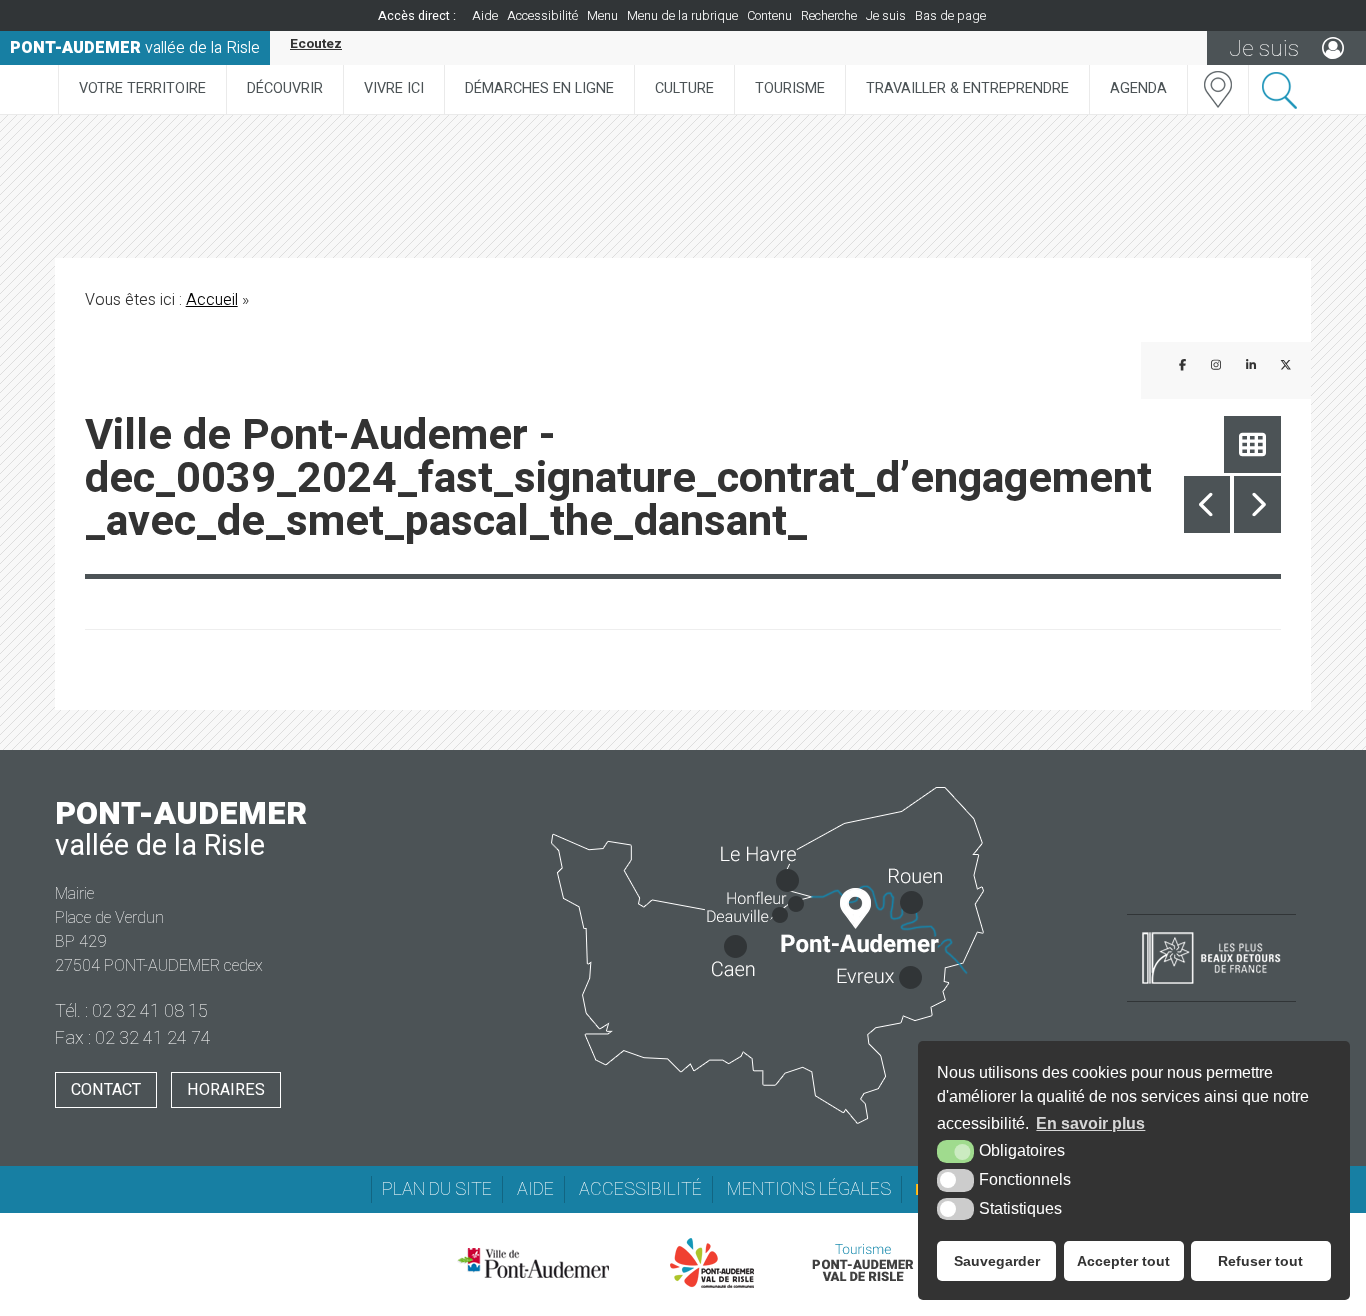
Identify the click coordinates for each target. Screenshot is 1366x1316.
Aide (485, 16)
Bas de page (950, 16)
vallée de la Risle (135, 48)
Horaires (226, 1090)
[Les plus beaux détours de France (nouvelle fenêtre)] (1211, 986)
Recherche (829, 16)
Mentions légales (809, 1189)
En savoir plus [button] (1090, 1123)
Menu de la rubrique (682, 16)
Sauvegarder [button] (997, 1261)
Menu (602, 16)
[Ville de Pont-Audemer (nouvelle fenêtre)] (533, 1263)
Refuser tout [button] (1260, 1261)
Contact (106, 1090)
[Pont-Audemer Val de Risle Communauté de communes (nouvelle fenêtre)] (712, 1263)
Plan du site (437, 1189)
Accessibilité (542, 16)
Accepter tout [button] (1123, 1261)
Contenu (769, 16)
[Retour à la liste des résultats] (1252, 444)
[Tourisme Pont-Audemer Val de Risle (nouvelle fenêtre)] (862, 1263)
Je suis (886, 16)
